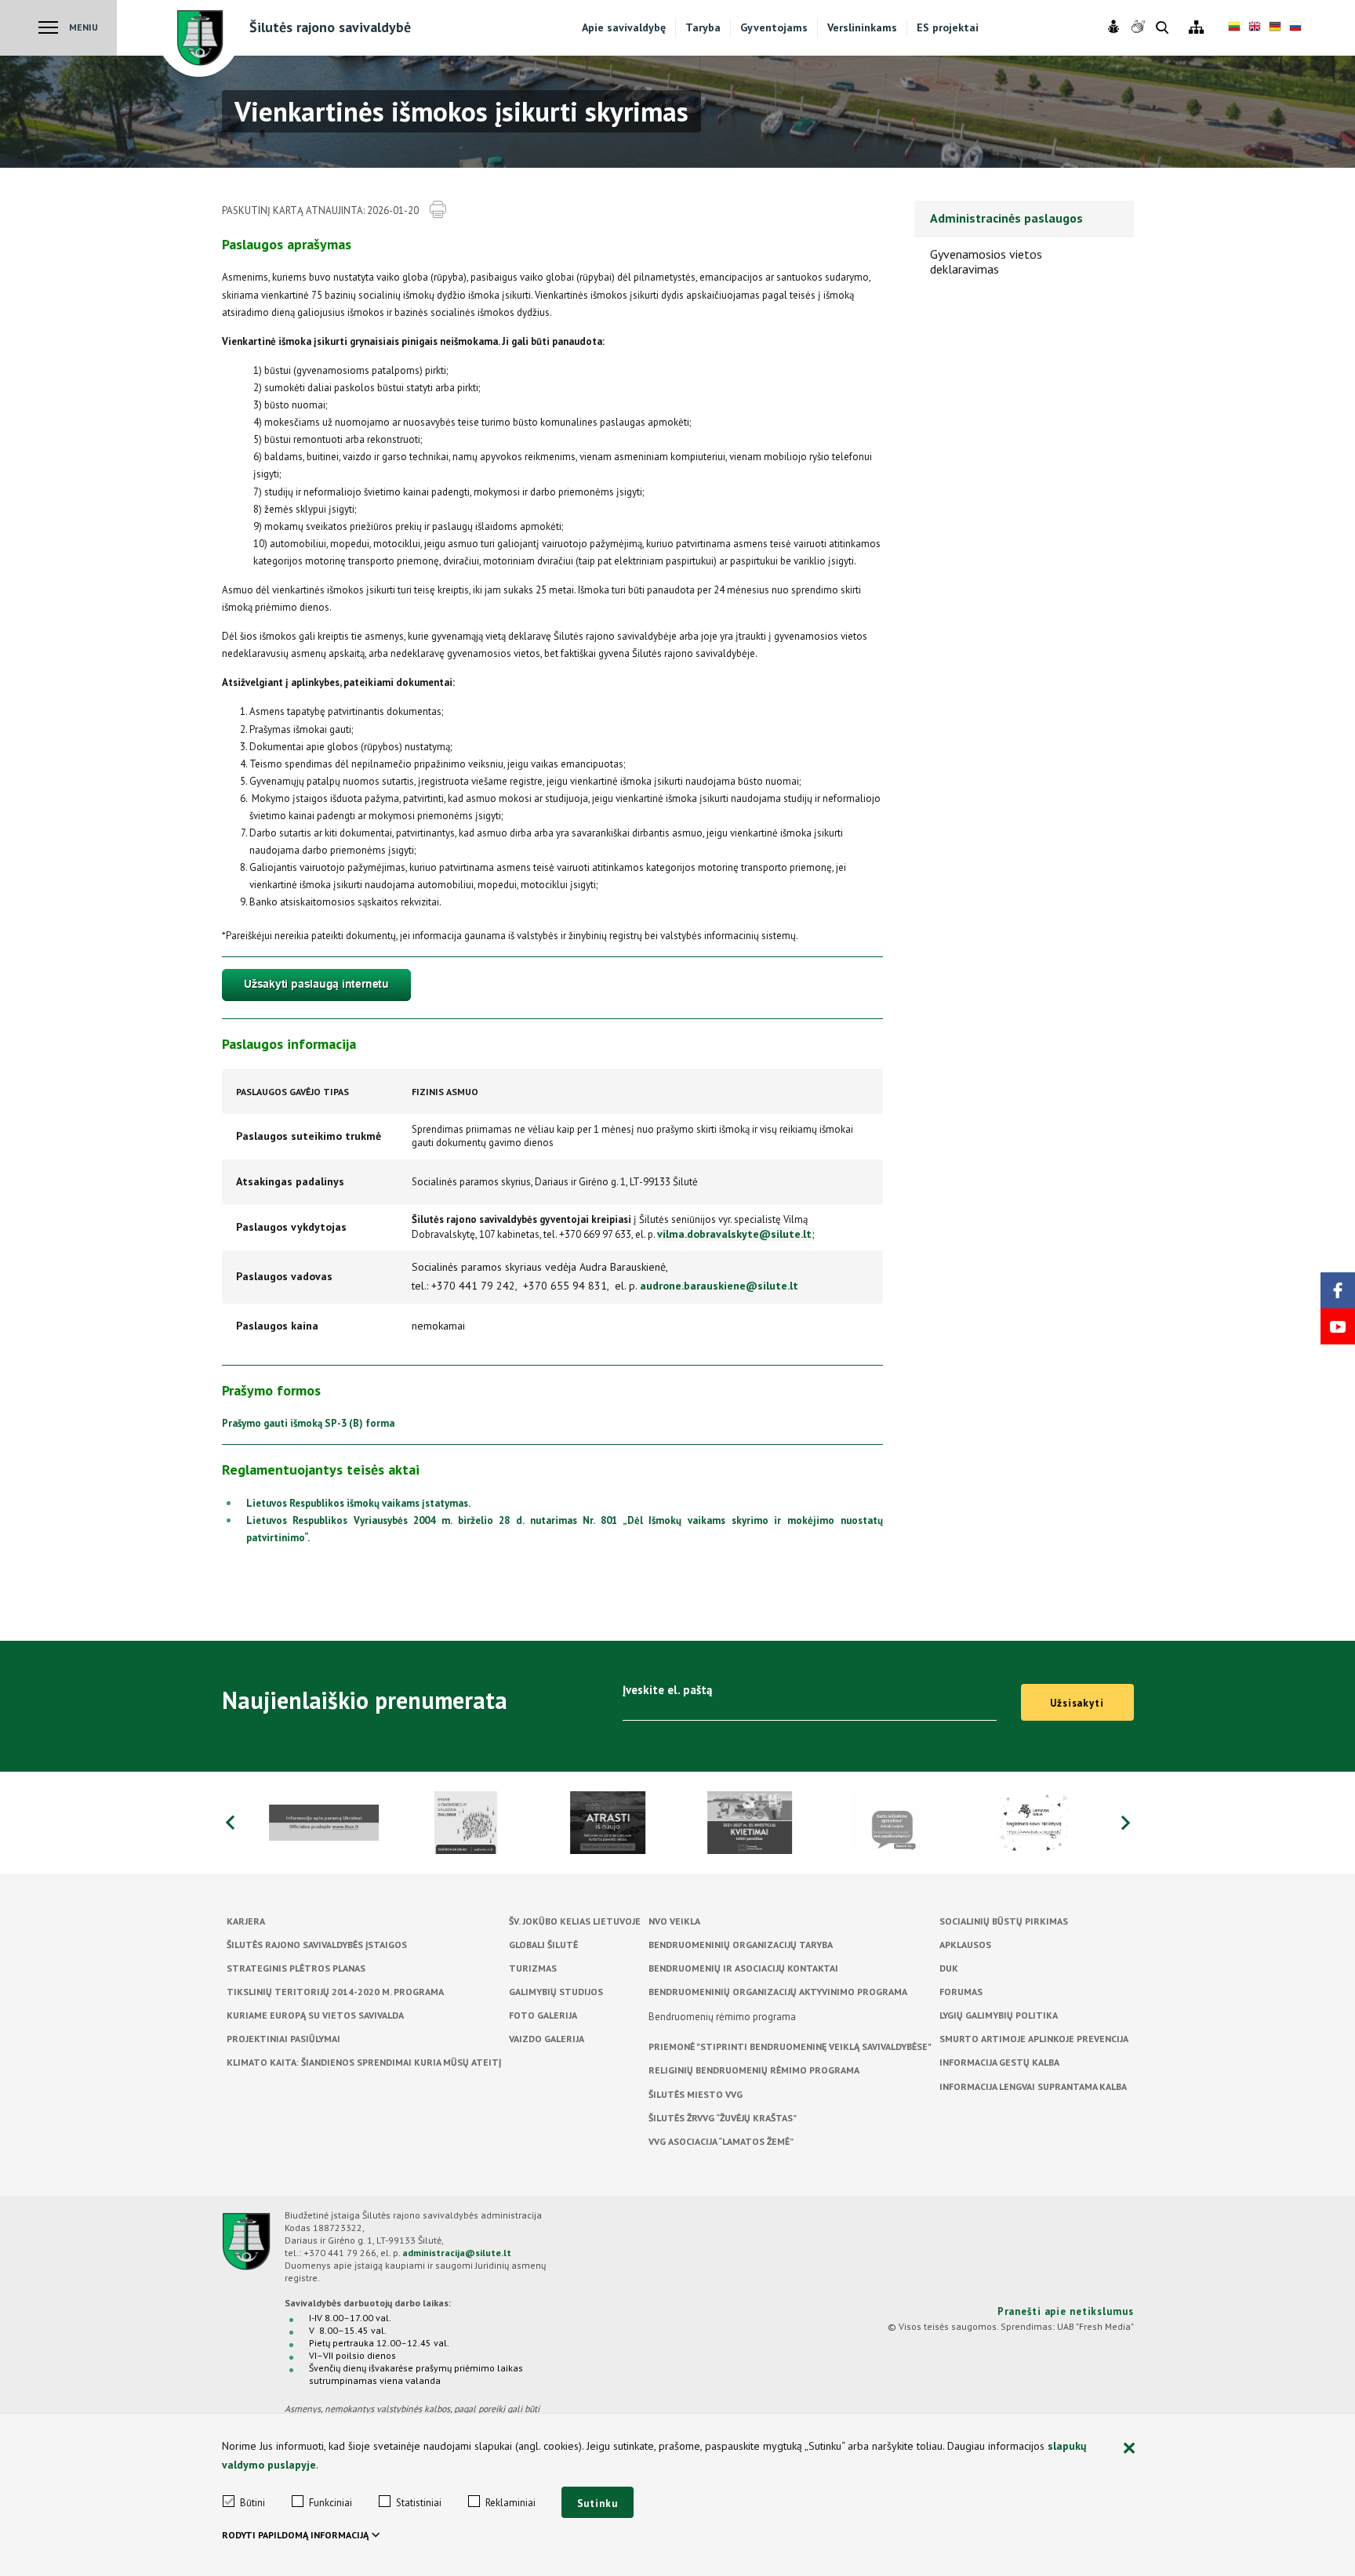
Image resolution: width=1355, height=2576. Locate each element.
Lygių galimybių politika (999, 2015)
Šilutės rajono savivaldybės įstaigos (317, 1945)
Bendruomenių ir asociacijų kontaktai (743, 1968)
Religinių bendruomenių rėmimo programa (754, 2070)
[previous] (230, 1823)
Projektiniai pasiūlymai (283, 2039)
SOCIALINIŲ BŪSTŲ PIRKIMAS (1004, 1921)
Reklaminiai (510, 2503)
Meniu (84, 27)
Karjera (246, 1921)
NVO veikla (674, 1921)
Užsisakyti (1077, 1703)
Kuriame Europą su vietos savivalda (315, 2015)
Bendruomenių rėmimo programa (722, 2017)
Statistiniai (419, 2503)
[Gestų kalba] (1140, 27)
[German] (1275, 28)
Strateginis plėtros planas (296, 1968)
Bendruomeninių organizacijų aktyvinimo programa (778, 1992)
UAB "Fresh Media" (1095, 2326)
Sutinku (598, 2503)
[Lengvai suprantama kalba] (1115, 27)
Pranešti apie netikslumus (1066, 2311)
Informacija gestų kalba (999, 2062)
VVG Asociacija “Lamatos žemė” (721, 2141)
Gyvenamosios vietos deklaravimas (986, 261)
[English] (1255, 28)
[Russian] (1295, 28)
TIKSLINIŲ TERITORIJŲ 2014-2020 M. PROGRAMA (335, 1992)
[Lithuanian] (1234, 28)
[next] (1126, 1823)
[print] (438, 210)
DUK (949, 1968)
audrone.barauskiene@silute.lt (719, 1286)
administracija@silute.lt (457, 2253)
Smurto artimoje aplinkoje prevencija (1034, 2039)
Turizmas (533, 1968)
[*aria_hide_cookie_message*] (1130, 2449)
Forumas (961, 1992)
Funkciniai (331, 2503)
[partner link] (324, 1823)
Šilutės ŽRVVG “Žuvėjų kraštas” (723, 2118)
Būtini (252, 2503)
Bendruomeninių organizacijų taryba (741, 1945)
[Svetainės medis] (1196, 28)
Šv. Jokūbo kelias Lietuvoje (575, 1921)
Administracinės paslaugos (1006, 218)
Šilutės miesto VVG (696, 2094)
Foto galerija (543, 2015)
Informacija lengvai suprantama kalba (1033, 2086)
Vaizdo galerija (547, 2039)
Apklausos (965, 1945)
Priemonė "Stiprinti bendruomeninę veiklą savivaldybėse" (790, 2046)
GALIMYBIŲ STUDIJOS (556, 1992)
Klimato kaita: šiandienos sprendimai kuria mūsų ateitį (364, 2062)
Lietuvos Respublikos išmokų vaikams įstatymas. (358, 1503)
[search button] (1162, 29)
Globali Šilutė (543, 1945)
